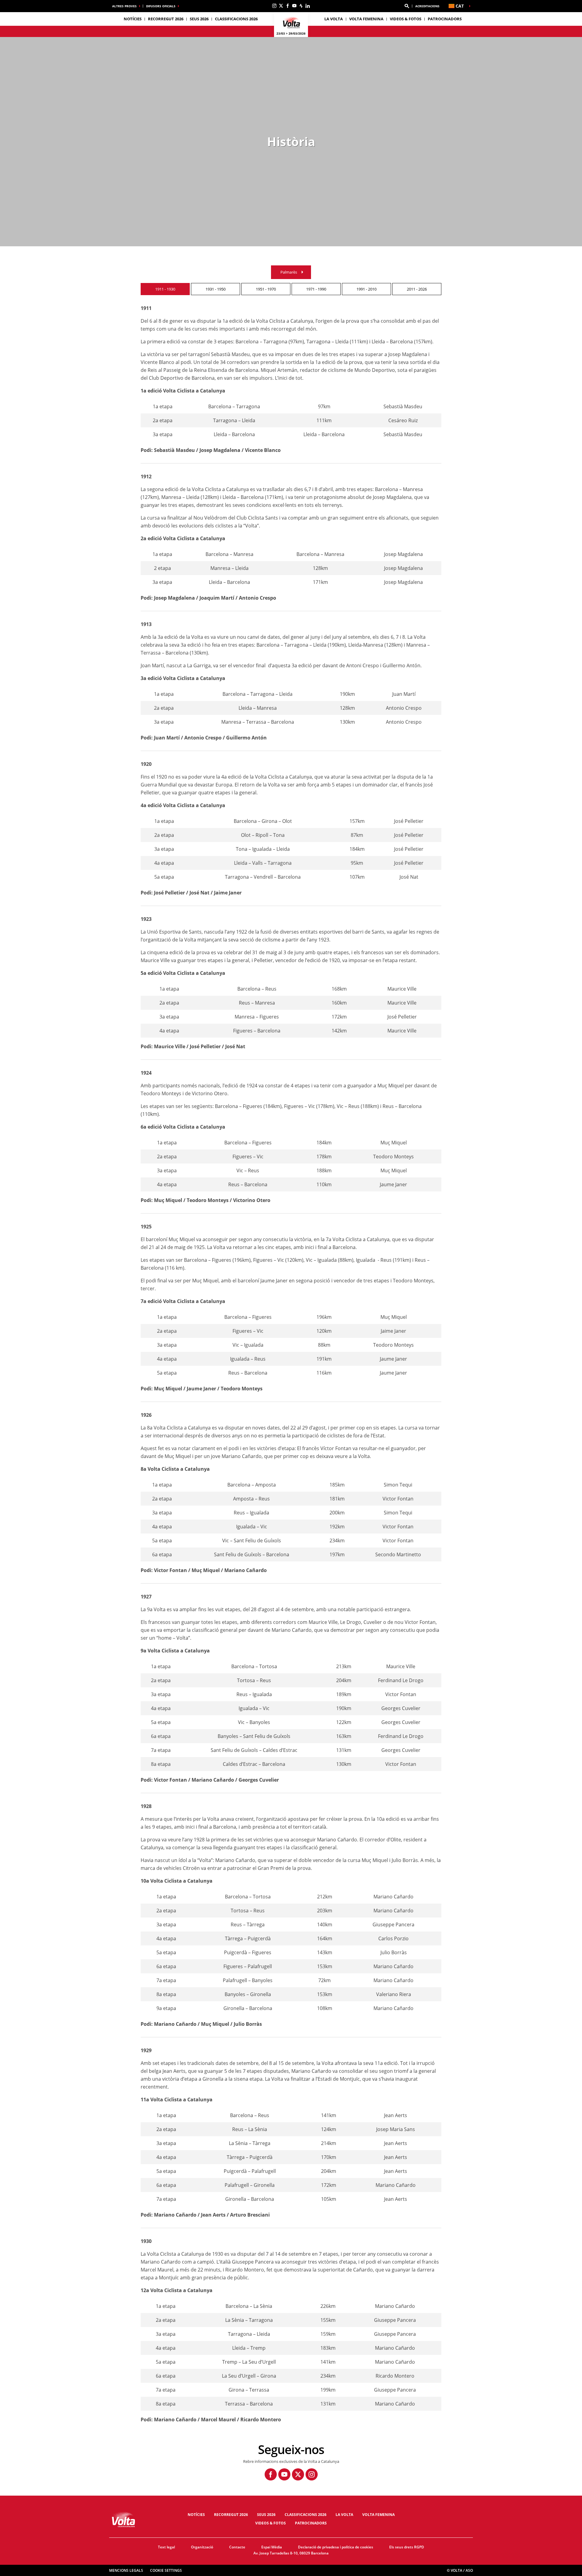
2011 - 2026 (417, 289)
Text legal (166, 2547)
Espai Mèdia (272, 2547)
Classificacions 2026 (236, 19)
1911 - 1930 (165, 289)
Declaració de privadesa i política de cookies (336, 2547)
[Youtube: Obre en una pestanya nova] (294, 6)
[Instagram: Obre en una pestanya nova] (274, 6)
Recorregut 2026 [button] (166, 19)
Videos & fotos (406, 19)
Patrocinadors (445, 19)
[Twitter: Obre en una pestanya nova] (281, 6)
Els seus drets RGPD (407, 2547)
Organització (202, 2547)
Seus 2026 (266, 2515)
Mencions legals (126, 2570)
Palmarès (289, 272)
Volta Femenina (366, 19)
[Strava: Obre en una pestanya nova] (301, 6)
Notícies (133, 19)
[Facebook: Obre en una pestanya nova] (288, 6)
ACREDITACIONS (427, 6)
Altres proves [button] (124, 6)
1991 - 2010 (366, 289)
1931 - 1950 (216, 289)
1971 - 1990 (316, 289)
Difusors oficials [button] (161, 6)
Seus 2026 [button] (199, 19)
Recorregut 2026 (231, 2515)
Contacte (237, 2547)
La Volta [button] (334, 19)
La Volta (344, 2515)
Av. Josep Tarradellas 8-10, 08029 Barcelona (291, 2553)
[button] (407, 6)
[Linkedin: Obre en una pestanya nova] (308, 6)
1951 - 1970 (266, 289)
